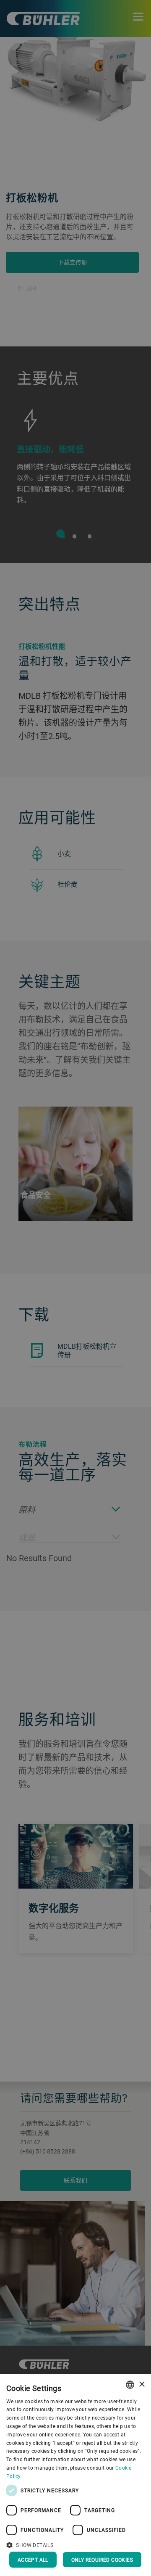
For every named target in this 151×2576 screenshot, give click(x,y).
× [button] (142, 2384)
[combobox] (130, 2385)
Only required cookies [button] (102, 2560)
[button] (75, 2544)
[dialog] (75, 2475)
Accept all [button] (33, 2560)
